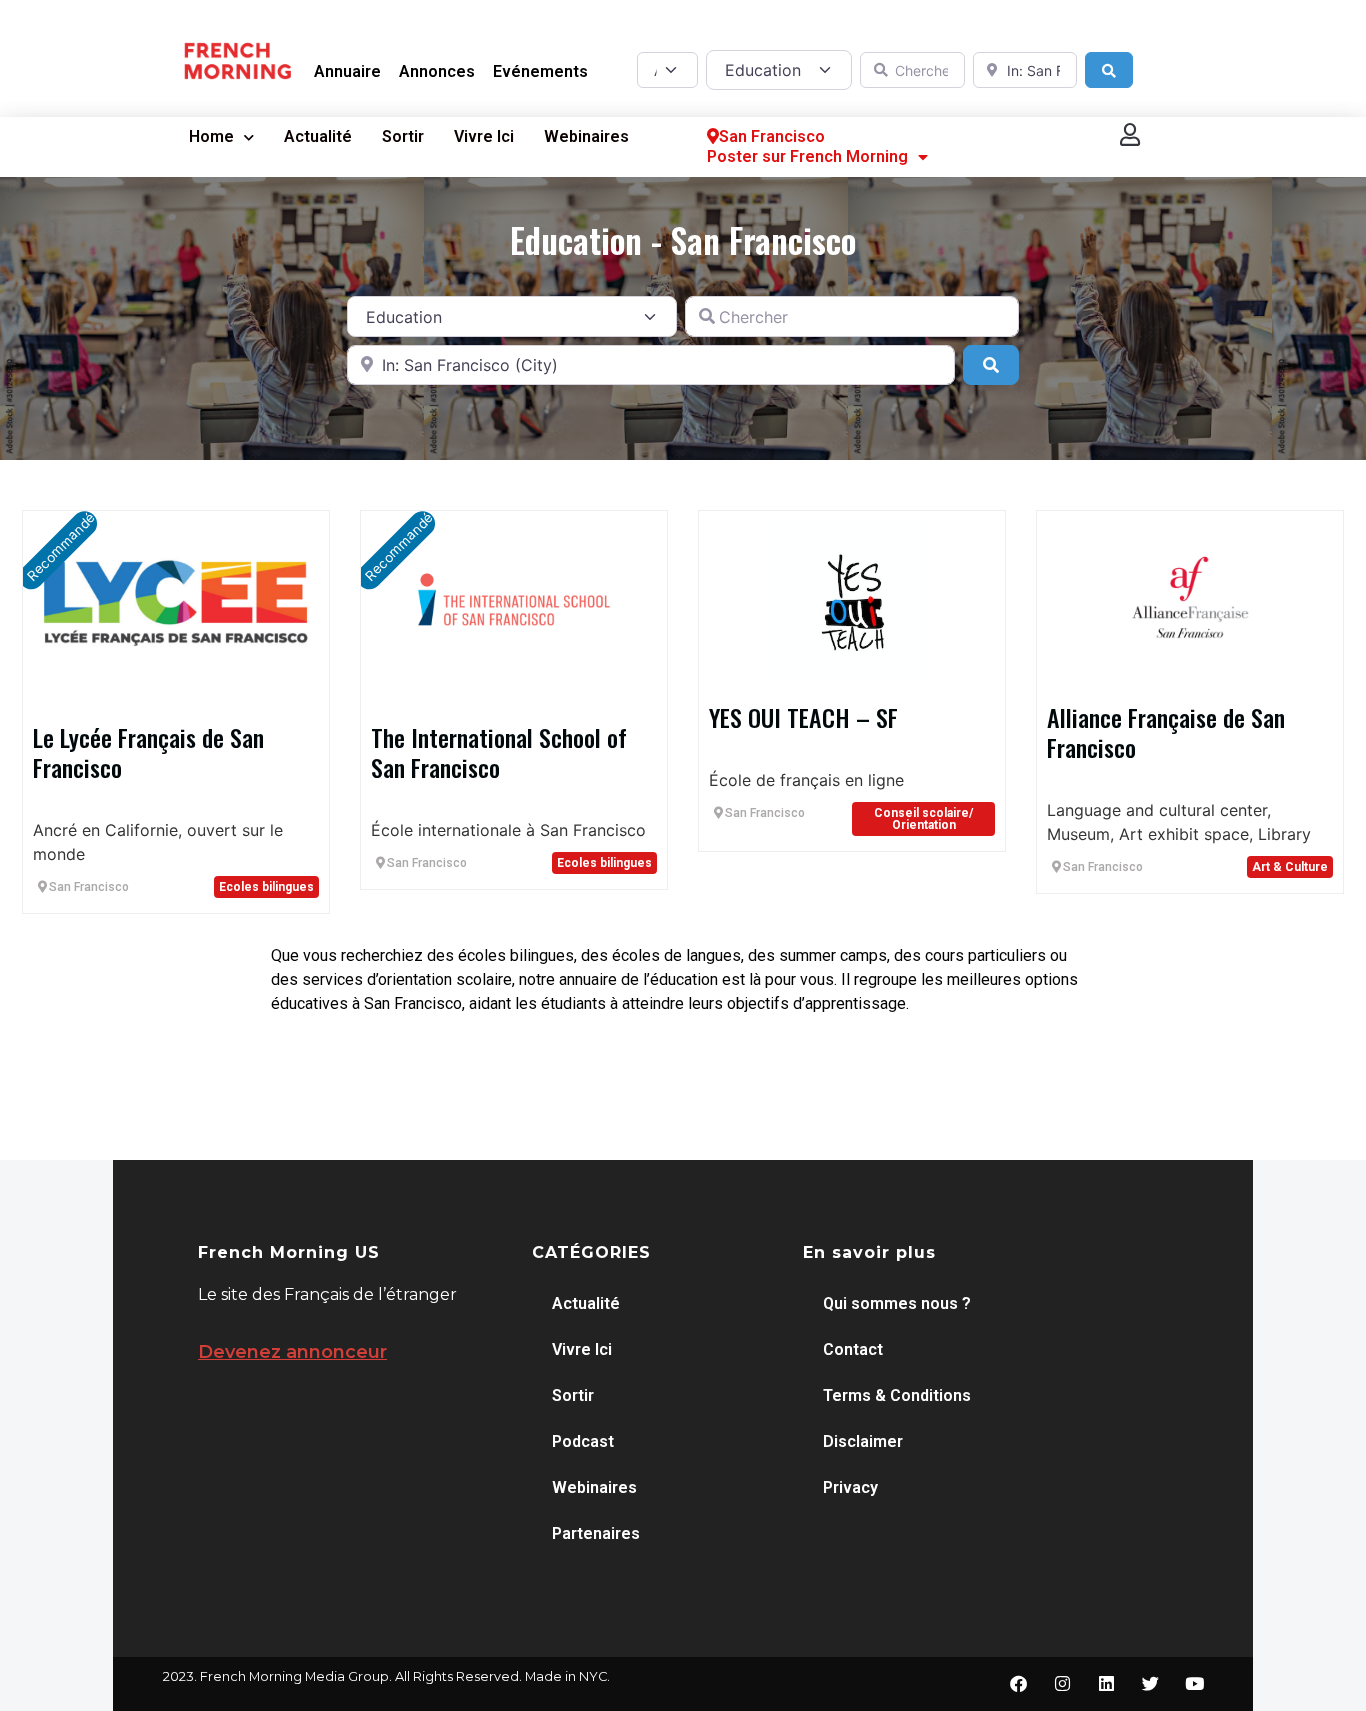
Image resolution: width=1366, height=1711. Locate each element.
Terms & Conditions (897, 1395)
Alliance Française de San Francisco (1166, 732)
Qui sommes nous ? (897, 1303)
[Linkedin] (1106, 1684)
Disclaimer (863, 1441)
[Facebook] (1018, 1684)
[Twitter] (1150, 1684)
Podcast (583, 1441)
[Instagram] (1062, 1684)
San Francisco (772, 136)
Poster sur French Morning (807, 156)
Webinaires (586, 136)
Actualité (318, 136)
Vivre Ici (484, 136)
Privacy (850, 1487)
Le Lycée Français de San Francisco (148, 752)
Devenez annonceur (292, 1352)
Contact (853, 1349)
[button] (1131, 134)
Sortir (403, 136)
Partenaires (596, 1533)
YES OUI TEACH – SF (803, 717)
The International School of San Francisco (499, 752)
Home (211, 136)
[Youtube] (1194, 1684)
